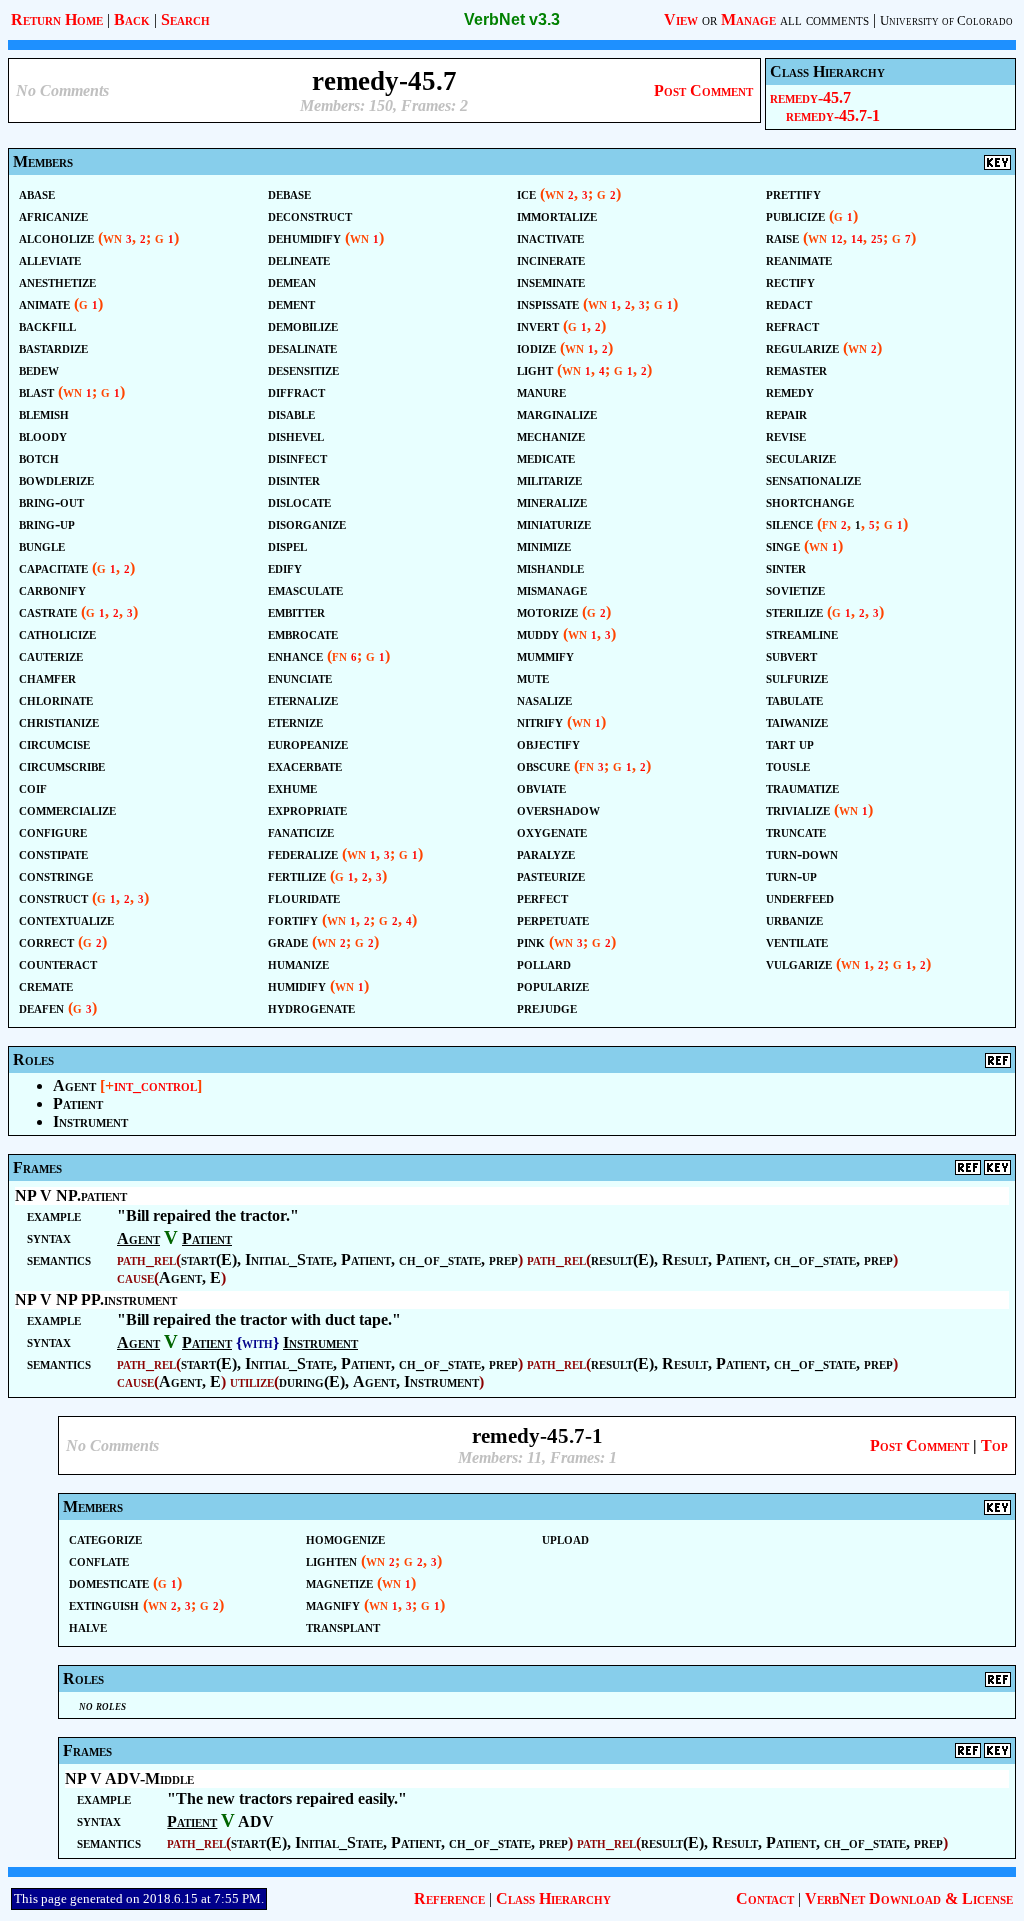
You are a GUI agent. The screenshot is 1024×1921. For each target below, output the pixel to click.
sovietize (795, 589)
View (681, 19)
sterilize (794, 611)
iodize (536, 347)
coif (33, 787)
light (535, 369)
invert (538, 325)
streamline (802, 633)
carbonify (52, 589)
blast (36, 391)
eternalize (303, 699)
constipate (53, 853)
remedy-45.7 (810, 97)
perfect (542, 897)
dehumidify (304, 237)
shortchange (810, 501)
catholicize (57, 633)
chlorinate (56, 699)
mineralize (552, 501)
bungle (42, 545)
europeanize (308, 743)
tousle (788, 765)
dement (291, 303)
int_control (155, 1085)
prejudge (547, 1007)
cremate (46, 985)
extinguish (104, 1604)
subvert (791, 655)
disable (291, 413)
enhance (295, 655)
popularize (553, 985)
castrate (48, 611)
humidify (297, 985)
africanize (53, 215)
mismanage (552, 589)
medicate (546, 457)
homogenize (345, 1538)
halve (88, 1626)
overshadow (558, 809)
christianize (59, 721)
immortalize (557, 215)
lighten (331, 1560)
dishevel (296, 435)
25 (877, 239)
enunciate (300, 677)
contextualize (66, 919)
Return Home (57, 19)
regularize (802, 347)
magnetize (339, 1582)
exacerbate (305, 765)
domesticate (109, 1582)
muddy (538, 633)
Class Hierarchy (553, 1898)
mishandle (550, 567)
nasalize (544, 699)
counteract (58, 963)
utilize (252, 1381)
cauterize (51, 655)
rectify (790, 281)
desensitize (303, 369)
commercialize (67, 809)
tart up (790, 743)
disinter (294, 479)
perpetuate (553, 919)
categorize (105, 1538)
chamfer (47, 677)
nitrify (540, 721)
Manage (748, 19)
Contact (765, 1898)
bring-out (51, 501)
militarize (549, 479)
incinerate (551, 259)
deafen (41, 1007)
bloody (43, 435)
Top (994, 1445)
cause (135, 1277)
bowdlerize (56, 479)
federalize (303, 853)
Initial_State (289, 1259)
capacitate (53, 567)
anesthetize (57, 281)
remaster (796, 369)
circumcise (54, 743)
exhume (292, 787)
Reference (449, 1898)
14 (857, 239)
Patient (78, 1103)
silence (789, 523)
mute (533, 677)
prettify (793, 193)
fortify (293, 919)
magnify (333, 1604)
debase (289, 193)
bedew (39, 369)
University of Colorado (946, 20)
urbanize (794, 919)
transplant (343, 1626)
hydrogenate (311, 1007)
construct (53, 897)
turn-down (802, 853)
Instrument (90, 1121)
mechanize (551, 435)
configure (53, 831)
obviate (541, 787)
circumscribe (62, 765)
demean (292, 281)
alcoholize (56, 237)
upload (565, 1538)
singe (783, 545)
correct (46, 941)
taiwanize (797, 721)
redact (789, 303)
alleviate (50, 259)
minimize (544, 545)
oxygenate (552, 831)
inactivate (550, 237)
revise (786, 435)
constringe (56, 875)
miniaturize (554, 523)
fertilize (297, 875)
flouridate (304, 897)
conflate (99, 1560)
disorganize (307, 523)
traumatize (802, 787)
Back (132, 19)
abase (37, 193)
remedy (790, 391)
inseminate (551, 281)
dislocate (299, 501)
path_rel (146, 1259)
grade (288, 941)
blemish (44, 413)
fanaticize (301, 831)
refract (792, 325)
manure (541, 391)
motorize (547, 611)
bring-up (47, 523)
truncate (796, 831)
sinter (786, 567)
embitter (296, 611)
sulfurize (797, 677)
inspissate (548, 303)
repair (786, 413)
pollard (544, 963)
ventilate (797, 941)
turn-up (791, 875)
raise (782, 237)
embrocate (303, 633)
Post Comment (703, 90)
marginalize (557, 413)
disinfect (297, 457)
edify (285, 567)
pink (531, 941)
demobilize (303, 325)
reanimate (799, 259)
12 (837, 239)
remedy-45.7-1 (833, 115)
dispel (287, 545)
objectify (548, 743)
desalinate (302, 347)
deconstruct (310, 215)
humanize (298, 963)
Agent (74, 1085)
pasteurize (551, 875)
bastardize (53, 347)
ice (526, 193)
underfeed (800, 897)
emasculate (305, 589)
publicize (795, 215)
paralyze (546, 853)
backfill (47, 325)
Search (185, 19)
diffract (296, 391)
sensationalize (813, 479)
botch (39, 457)
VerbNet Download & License (909, 1898)
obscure (543, 765)
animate (44, 303)
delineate (299, 259)
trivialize (798, 809)
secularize (801, 457)
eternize (295, 721)
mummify (545, 655)
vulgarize (799, 963)
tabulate (794, 699)
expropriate (307, 809)
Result (685, 1259)
